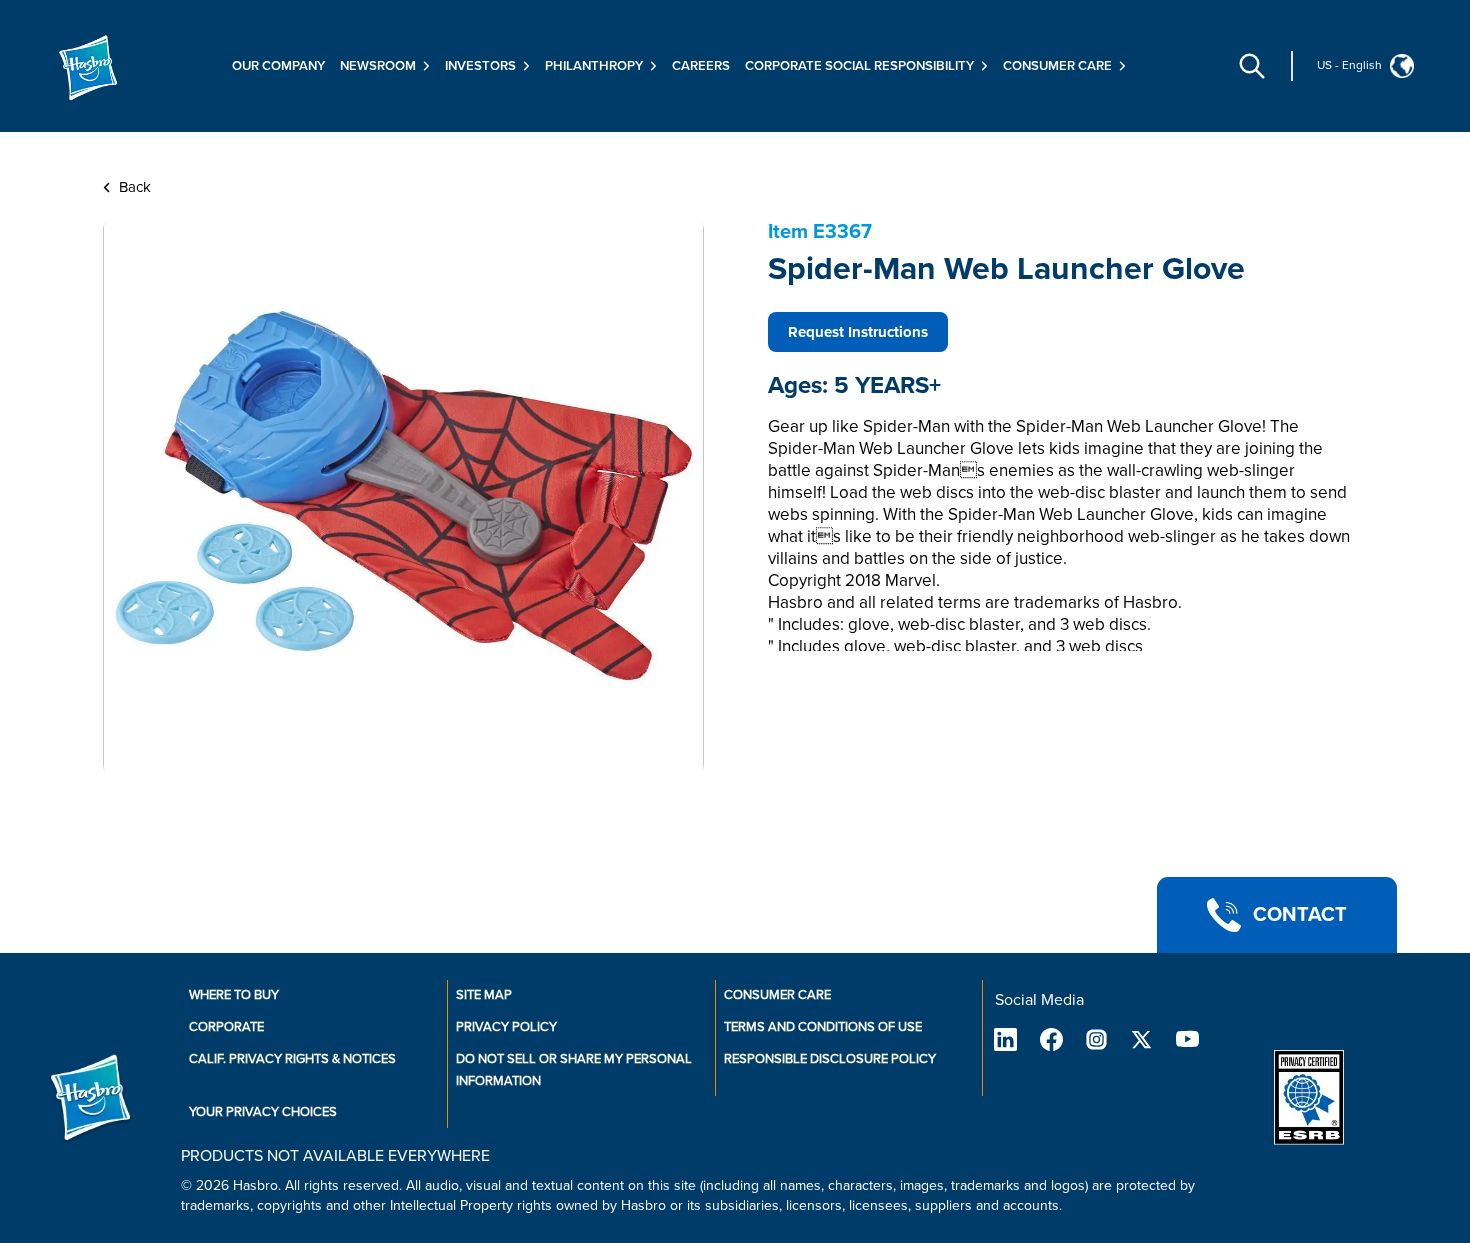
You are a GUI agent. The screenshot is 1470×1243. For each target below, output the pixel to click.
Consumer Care (777, 995)
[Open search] (1252, 66)
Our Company (278, 66)
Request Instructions (858, 332)
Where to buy (234, 995)
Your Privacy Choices (263, 1112)
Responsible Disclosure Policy (830, 1059)
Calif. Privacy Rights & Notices (292, 1059)
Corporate (226, 1027)
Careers (701, 66)
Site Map (484, 995)
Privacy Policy (506, 1027)
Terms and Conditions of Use (823, 1027)
